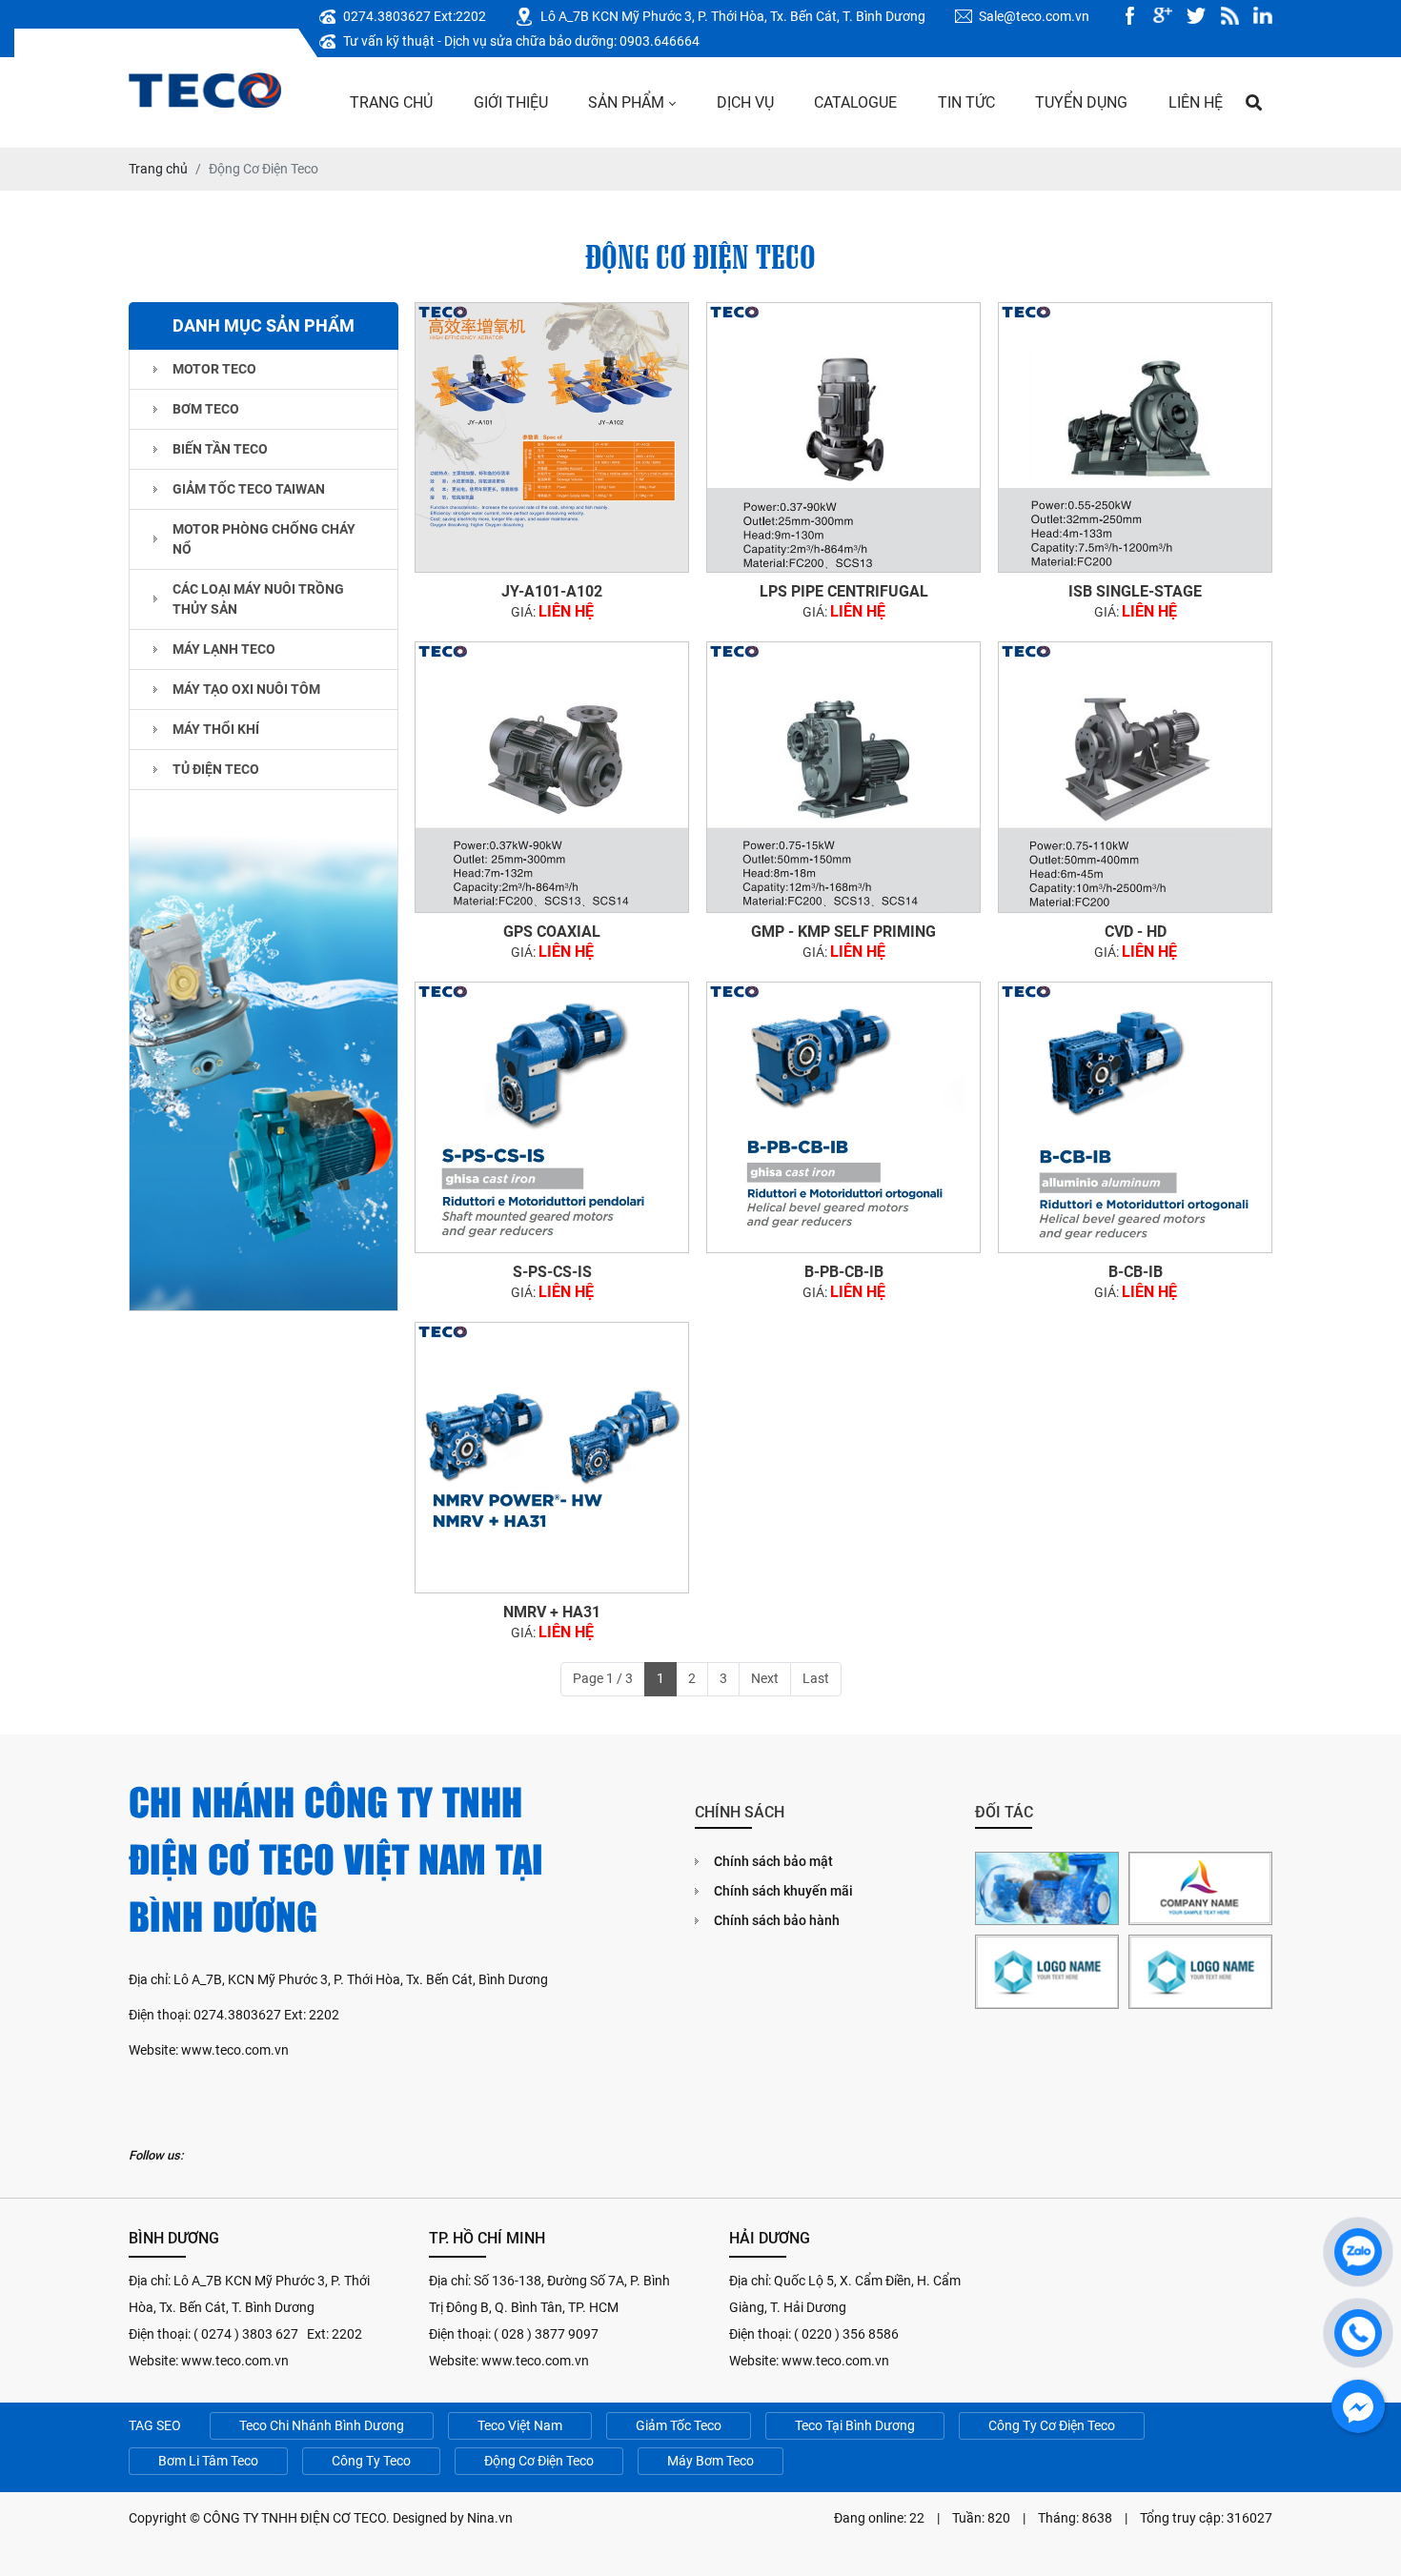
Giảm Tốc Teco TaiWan (249, 489)
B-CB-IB (1136, 1272)
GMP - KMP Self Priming (843, 932)
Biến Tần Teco (220, 449)
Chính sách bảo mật (773, 1861)
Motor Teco (214, 369)
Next (765, 1678)
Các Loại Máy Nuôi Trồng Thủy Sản (258, 599)
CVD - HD (1136, 932)
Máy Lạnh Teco (224, 649)
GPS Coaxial (552, 932)
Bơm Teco (206, 409)
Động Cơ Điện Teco (539, 2461)
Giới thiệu (511, 102)
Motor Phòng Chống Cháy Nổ (264, 539)
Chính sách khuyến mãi (783, 1891)
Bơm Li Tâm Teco (208, 2461)
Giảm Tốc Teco (679, 2425)
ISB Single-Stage (1135, 591)
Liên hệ (1196, 102)
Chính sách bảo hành (777, 1920)
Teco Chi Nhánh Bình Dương (322, 2425)
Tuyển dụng (1081, 102)
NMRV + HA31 (552, 1612)
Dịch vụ (745, 102)
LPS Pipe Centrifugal (844, 591)
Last (816, 1678)
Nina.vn (490, 2518)
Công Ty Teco (371, 2461)
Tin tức (966, 102)
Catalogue (855, 102)
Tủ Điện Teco (216, 769)
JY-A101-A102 (552, 591)
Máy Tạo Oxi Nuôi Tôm (246, 689)
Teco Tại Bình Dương (855, 2425)
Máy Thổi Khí (216, 729)
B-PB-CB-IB (844, 1272)
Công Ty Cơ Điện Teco (1052, 2425)
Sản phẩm (626, 102)
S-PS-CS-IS (552, 1272)
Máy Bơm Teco (711, 2461)
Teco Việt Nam (520, 2425)
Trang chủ (391, 102)
